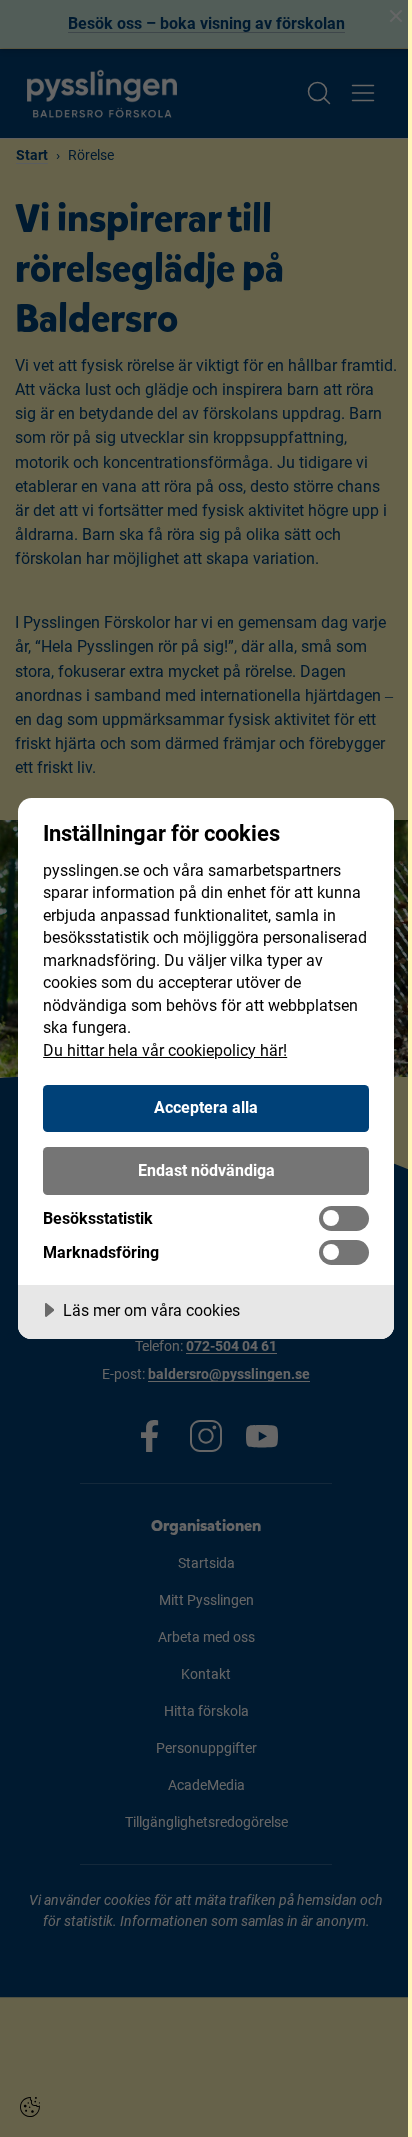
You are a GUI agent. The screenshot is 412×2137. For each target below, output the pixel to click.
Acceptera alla (206, 1107)
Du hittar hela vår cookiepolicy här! (165, 1050)
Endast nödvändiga (206, 1170)
